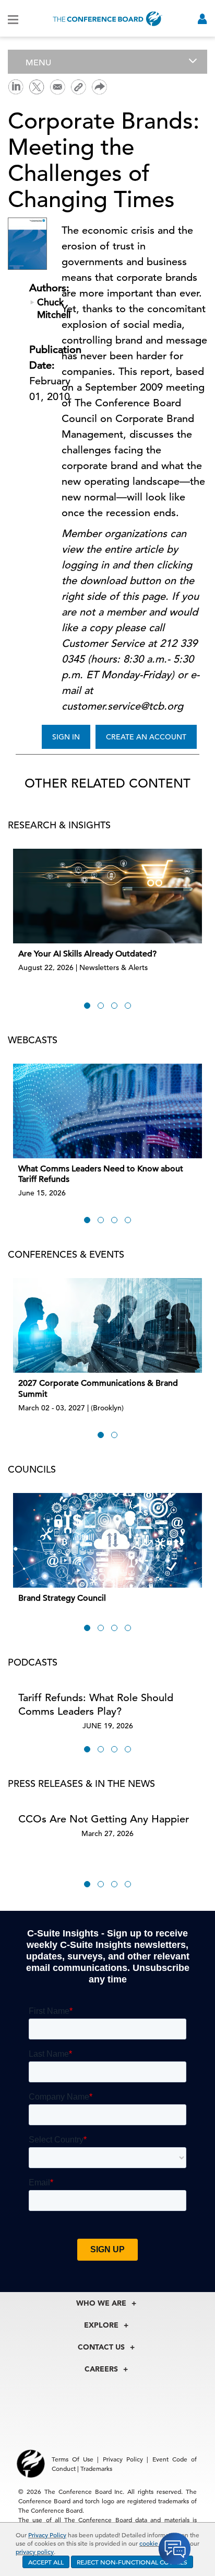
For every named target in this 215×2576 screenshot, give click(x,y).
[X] (37, 86)
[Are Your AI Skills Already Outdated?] (107, 896)
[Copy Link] (78, 87)
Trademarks (96, 2468)
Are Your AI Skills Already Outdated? (87, 954)
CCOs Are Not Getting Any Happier (104, 1819)
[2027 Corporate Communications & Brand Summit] (107, 1325)
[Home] (107, 19)
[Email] (57, 86)
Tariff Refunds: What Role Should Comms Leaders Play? (96, 1705)
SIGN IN (66, 737)
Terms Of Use (73, 2459)
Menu (38, 63)
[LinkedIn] (16, 86)
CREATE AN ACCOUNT (146, 737)
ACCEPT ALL (46, 2562)
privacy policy (35, 2551)
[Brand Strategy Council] (107, 1540)
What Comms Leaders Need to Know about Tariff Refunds (101, 1174)
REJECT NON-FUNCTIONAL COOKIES (132, 2562)
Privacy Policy (47, 2535)
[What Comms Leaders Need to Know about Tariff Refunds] (107, 1111)
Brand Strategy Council (62, 1598)
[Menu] (13, 19)
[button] (87, 1006)
